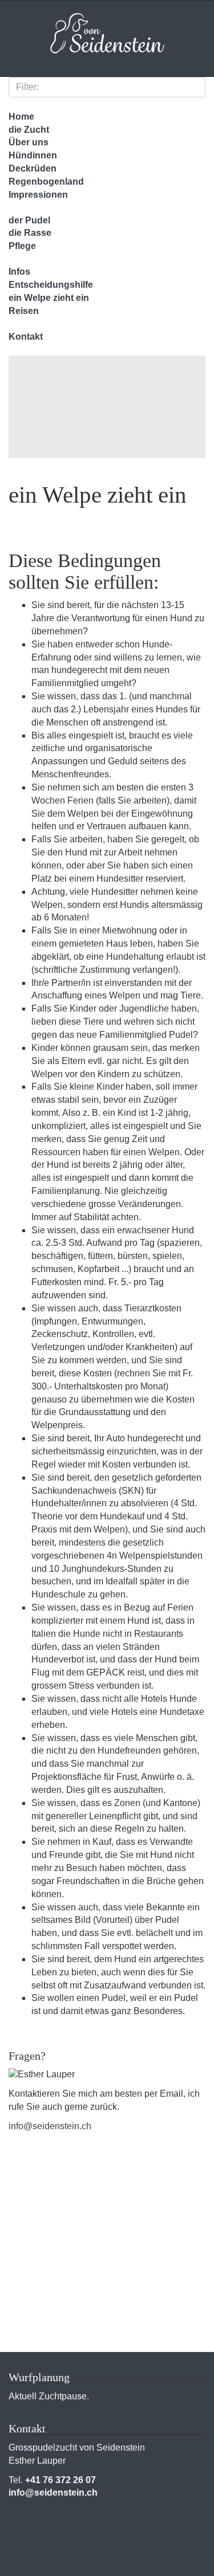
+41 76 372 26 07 (60, 2480)
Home (21, 117)
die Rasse (30, 233)
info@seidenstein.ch (50, 2126)
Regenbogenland (46, 182)
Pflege (22, 246)
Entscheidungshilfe (51, 285)
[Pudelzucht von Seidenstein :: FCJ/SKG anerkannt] (107, 36)
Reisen (24, 311)
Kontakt (26, 337)
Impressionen (38, 195)
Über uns (29, 142)
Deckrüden (33, 168)
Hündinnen (33, 155)
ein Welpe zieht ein (49, 298)
